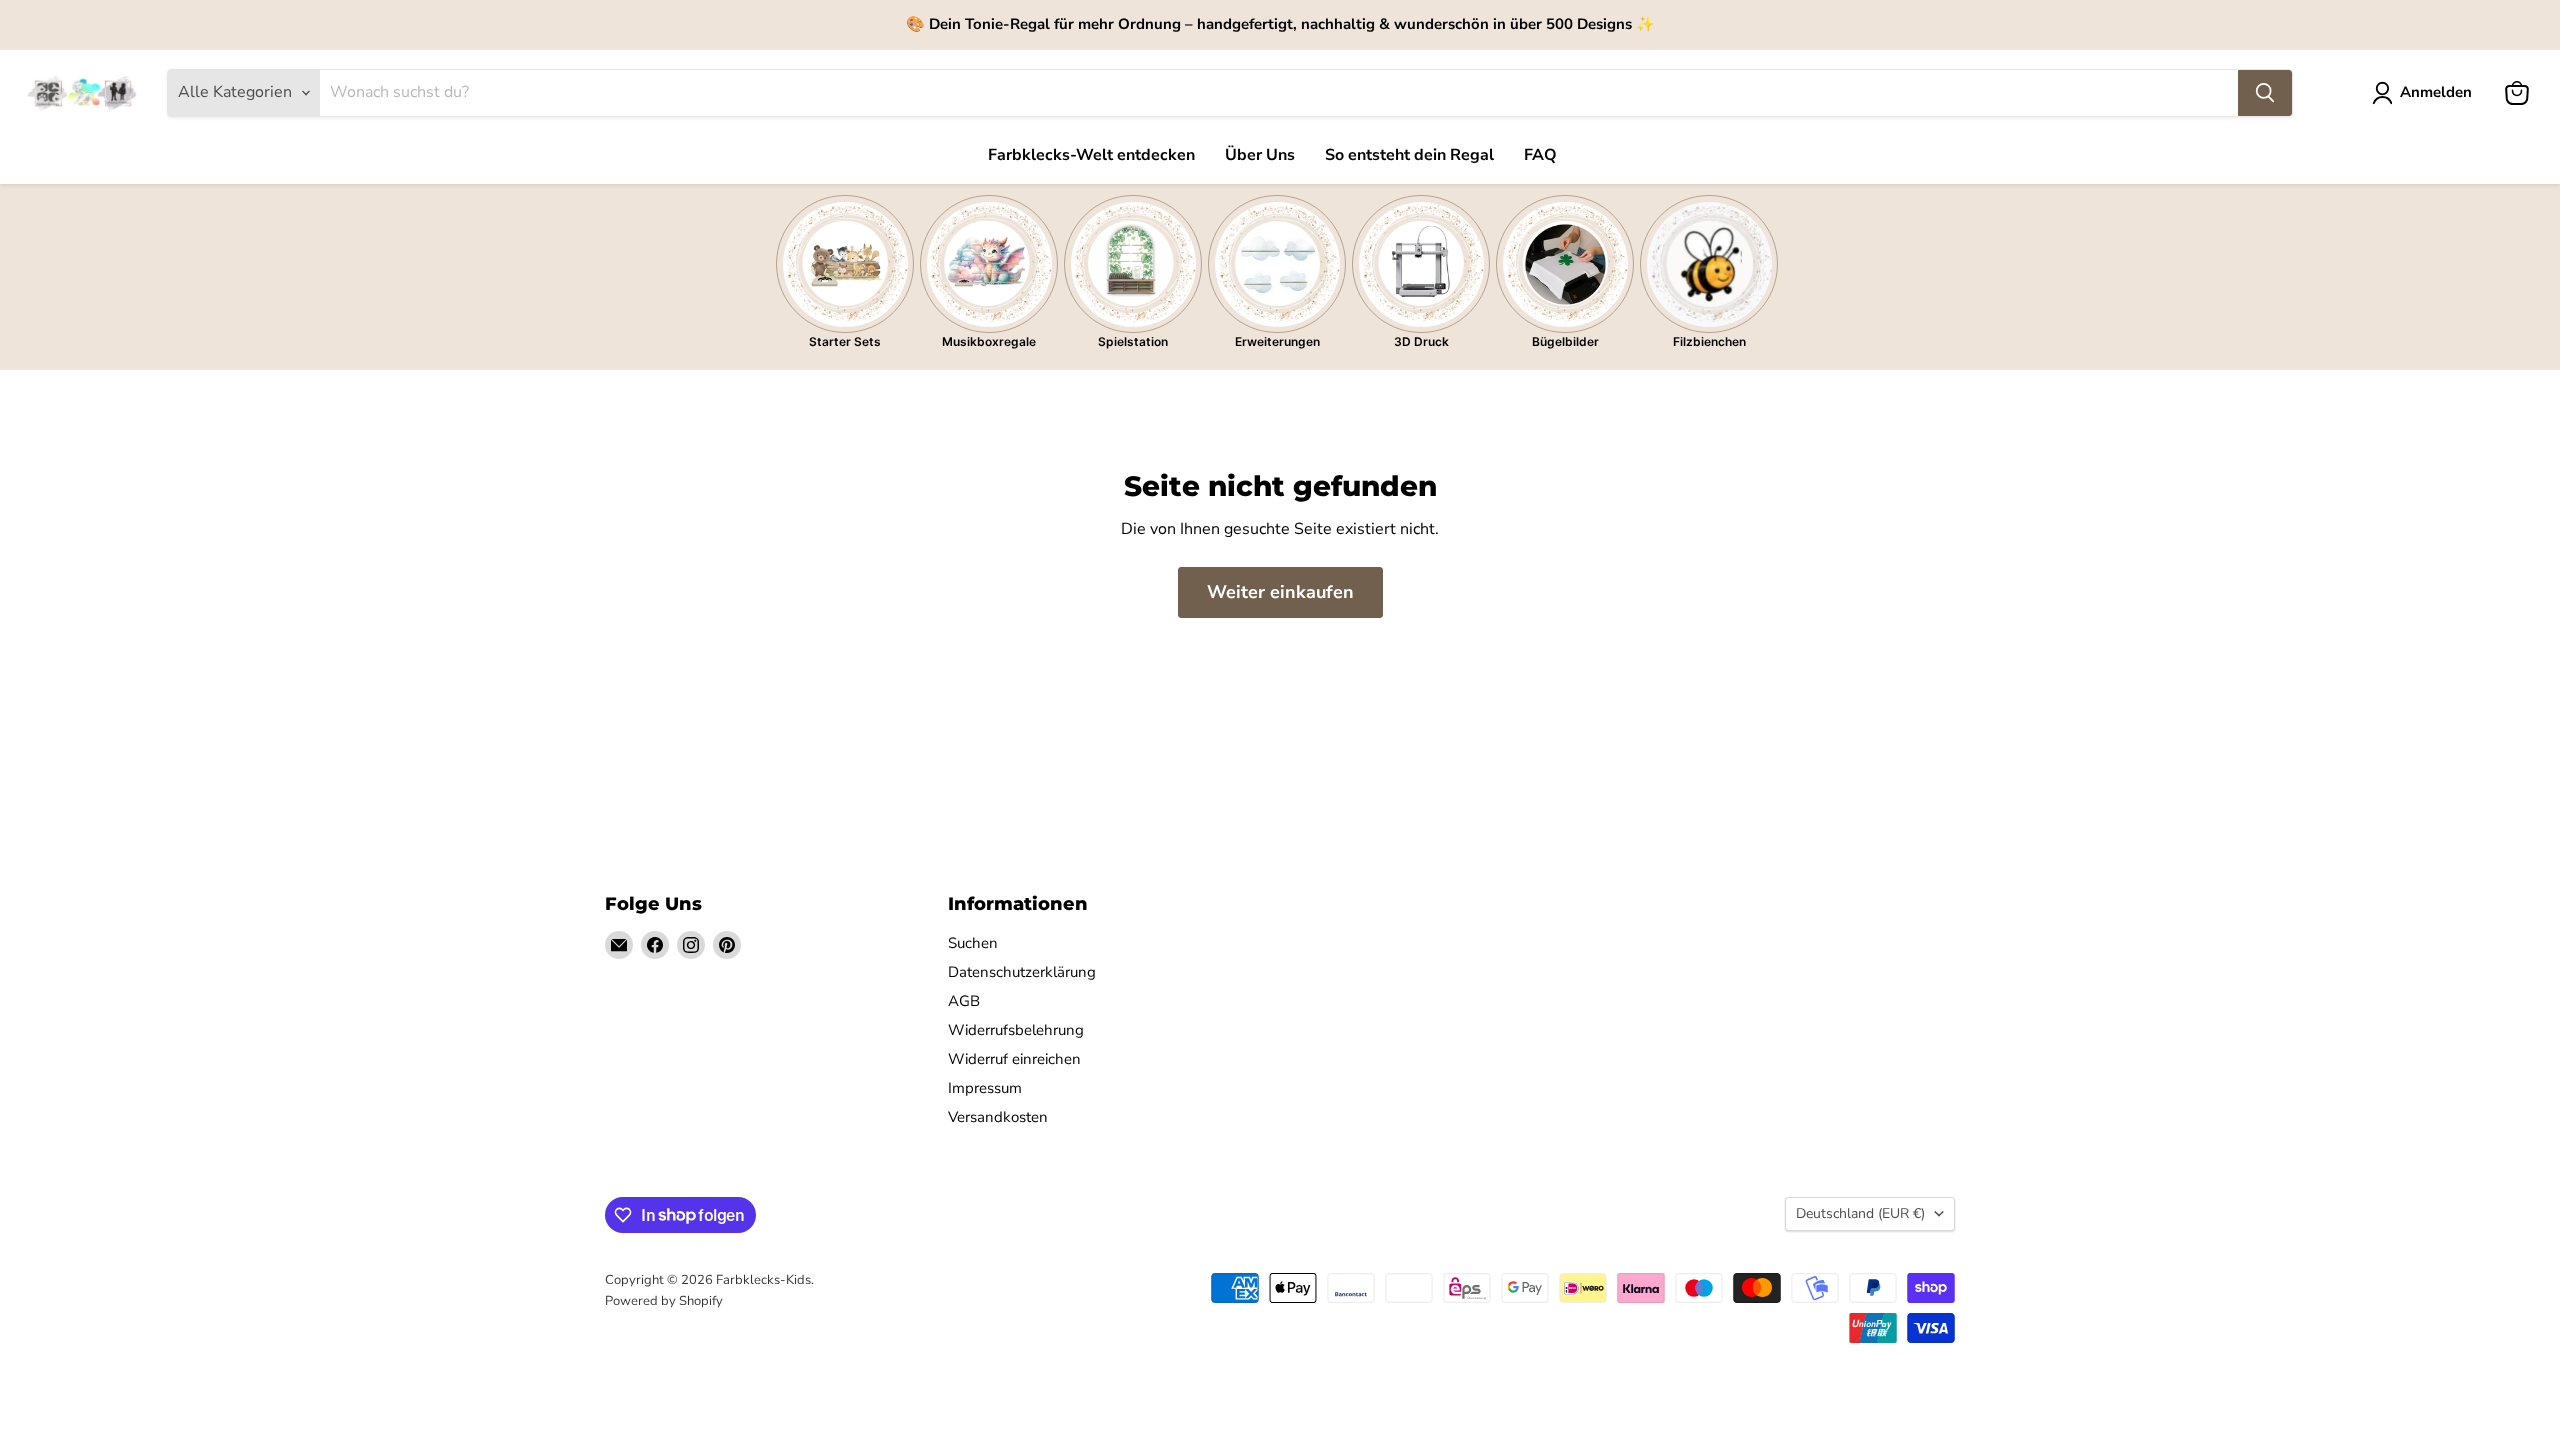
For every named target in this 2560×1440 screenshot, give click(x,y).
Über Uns (1260, 155)
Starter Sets (845, 341)
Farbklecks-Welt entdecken (1091, 155)
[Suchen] (2265, 93)
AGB (964, 1001)
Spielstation (1133, 341)
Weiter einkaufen (1280, 592)
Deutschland (1860, 1213)
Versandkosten (998, 1117)
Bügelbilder (1565, 341)
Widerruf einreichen (1014, 1059)
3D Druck (1421, 341)
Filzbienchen (1709, 341)
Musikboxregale (989, 341)
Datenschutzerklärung (1022, 972)
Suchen (973, 943)
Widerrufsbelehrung (1016, 1030)
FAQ (1540, 155)
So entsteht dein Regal (1409, 155)
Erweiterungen (1277, 341)
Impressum (985, 1088)
